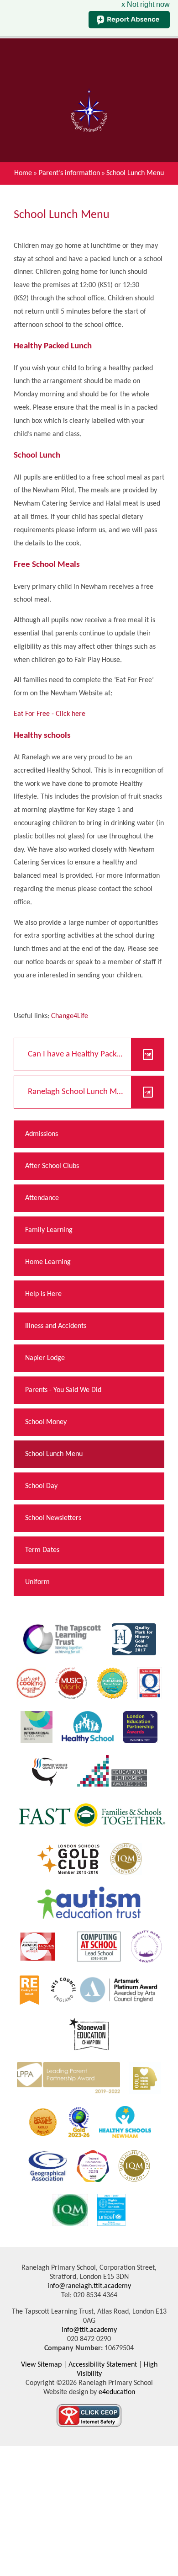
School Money (46, 1422)
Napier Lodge (45, 1358)
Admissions (42, 1134)
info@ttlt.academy (89, 2330)
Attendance (42, 1198)
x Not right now (146, 4)
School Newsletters (53, 1518)
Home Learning (48, 1262)
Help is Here (43, 1294)
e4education (116, 2392)
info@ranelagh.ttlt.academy (89, 2286)
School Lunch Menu (135, 173)
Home (23, 173)
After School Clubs (52, 1166)
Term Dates (42, 1550)
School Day (41, 1486)
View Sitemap (41, 2365)
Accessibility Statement (103, 2365)
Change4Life (70, 1016)
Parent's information (69, 173)
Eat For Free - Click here (50, 714)
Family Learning (49, 1230)
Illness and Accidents (56, 1326)
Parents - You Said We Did (63, 1390)
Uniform (37, 1582)
